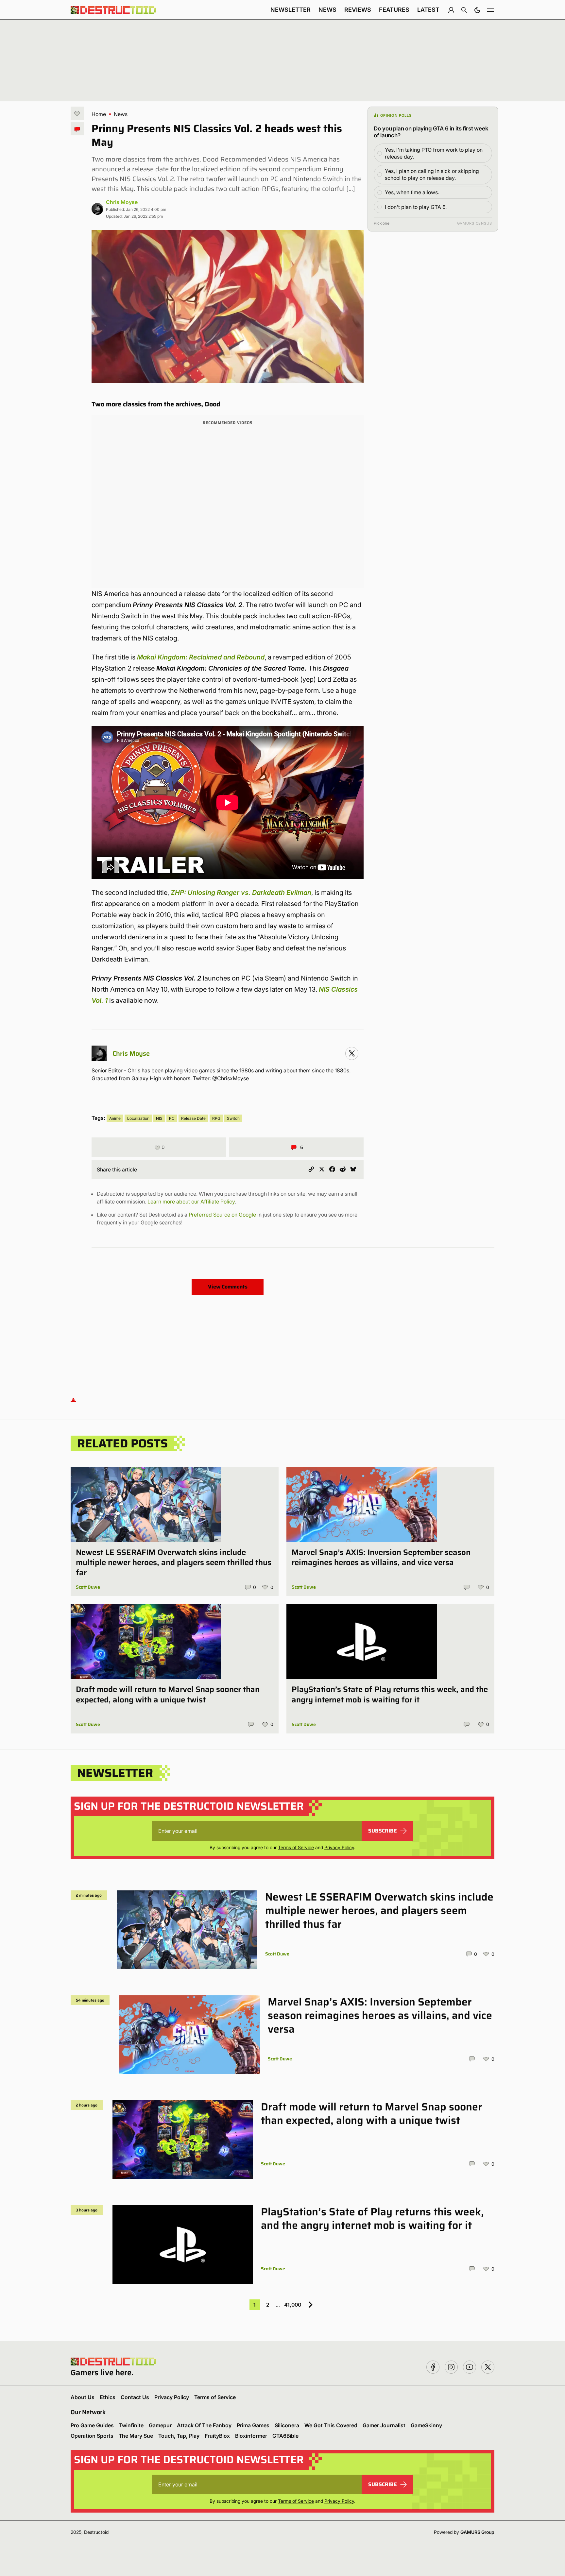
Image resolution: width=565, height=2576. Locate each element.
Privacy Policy (339, 1847)
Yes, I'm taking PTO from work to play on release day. (434, 153)
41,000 (293, 2305)
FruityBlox (217, 2436)
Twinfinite (131, 2425)
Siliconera (287, 2425)
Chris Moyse (122, 202)
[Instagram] (352, 1053)
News (327, 10)
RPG (216, 1118)
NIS (159, 1118)
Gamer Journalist (384, 2425)
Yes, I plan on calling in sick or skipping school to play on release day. (432, 174)
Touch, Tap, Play (179, 2436)
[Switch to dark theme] (477, 10)
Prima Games (253, 2425)
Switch (233, 1118)
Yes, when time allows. (412, 192)
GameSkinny (426, 2425)
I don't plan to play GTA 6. (416, 207)
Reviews (358, 10)
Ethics (108, 2397)
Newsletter (291, 10)
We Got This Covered (331, 2425)
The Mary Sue (136, 2436)
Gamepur (160, 2425)
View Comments (228, 1287)
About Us (83, 2397)
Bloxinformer (251, 2436)
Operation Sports (92, 2436)
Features (394, 10)
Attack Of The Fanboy (204, 2425)
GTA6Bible (285, 2436)
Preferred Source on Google (222, 1215)
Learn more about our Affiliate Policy (191, 1202)
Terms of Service (296, 1847)
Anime (115, 1118)
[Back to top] (73, 1400)
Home (99, 114)
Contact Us (135, 2397)
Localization (138, 1118)
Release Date (193, 1118)
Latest (428, 10)
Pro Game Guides (92, 2425)
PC (172, 1118)
